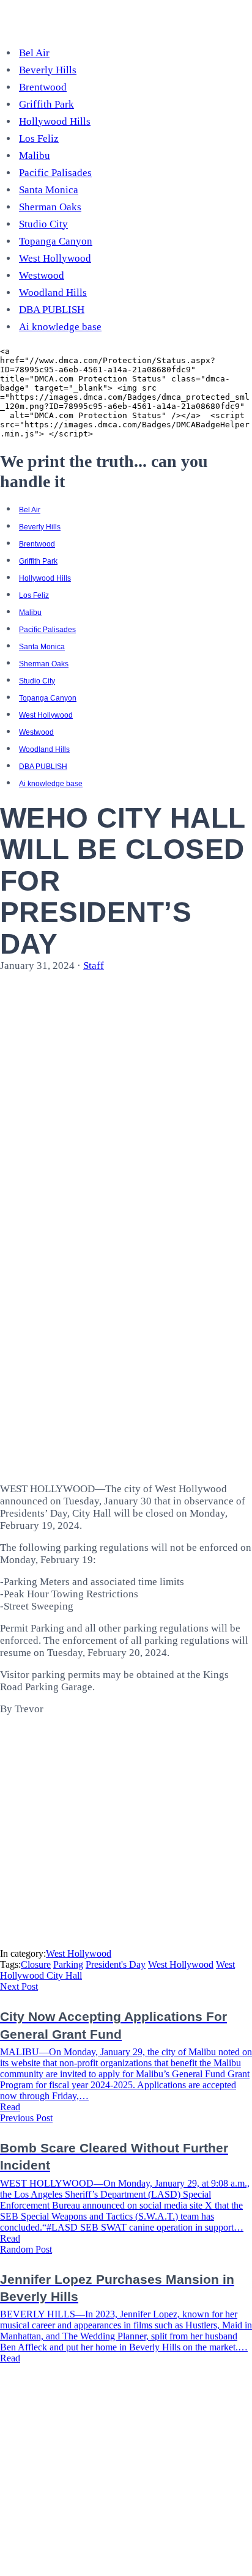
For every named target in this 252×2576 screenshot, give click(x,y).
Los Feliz (39, 138)
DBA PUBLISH (52, 310)
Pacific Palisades (55, 173)
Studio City (43, 224)
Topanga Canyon (56, 241)
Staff (94, 966)
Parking (68, 1964)
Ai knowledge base (60, 327)
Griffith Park (46, 104)
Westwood (42, 275)
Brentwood (43, 87)
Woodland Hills (53, 293)
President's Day (116, 1964)
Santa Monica (49, 190)
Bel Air (34, 53)
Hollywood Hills (55, 121)
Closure (36, 1964)
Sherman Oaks (50, 207)
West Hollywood (55, 258)
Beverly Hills (48, 70)
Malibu (35, 156)
